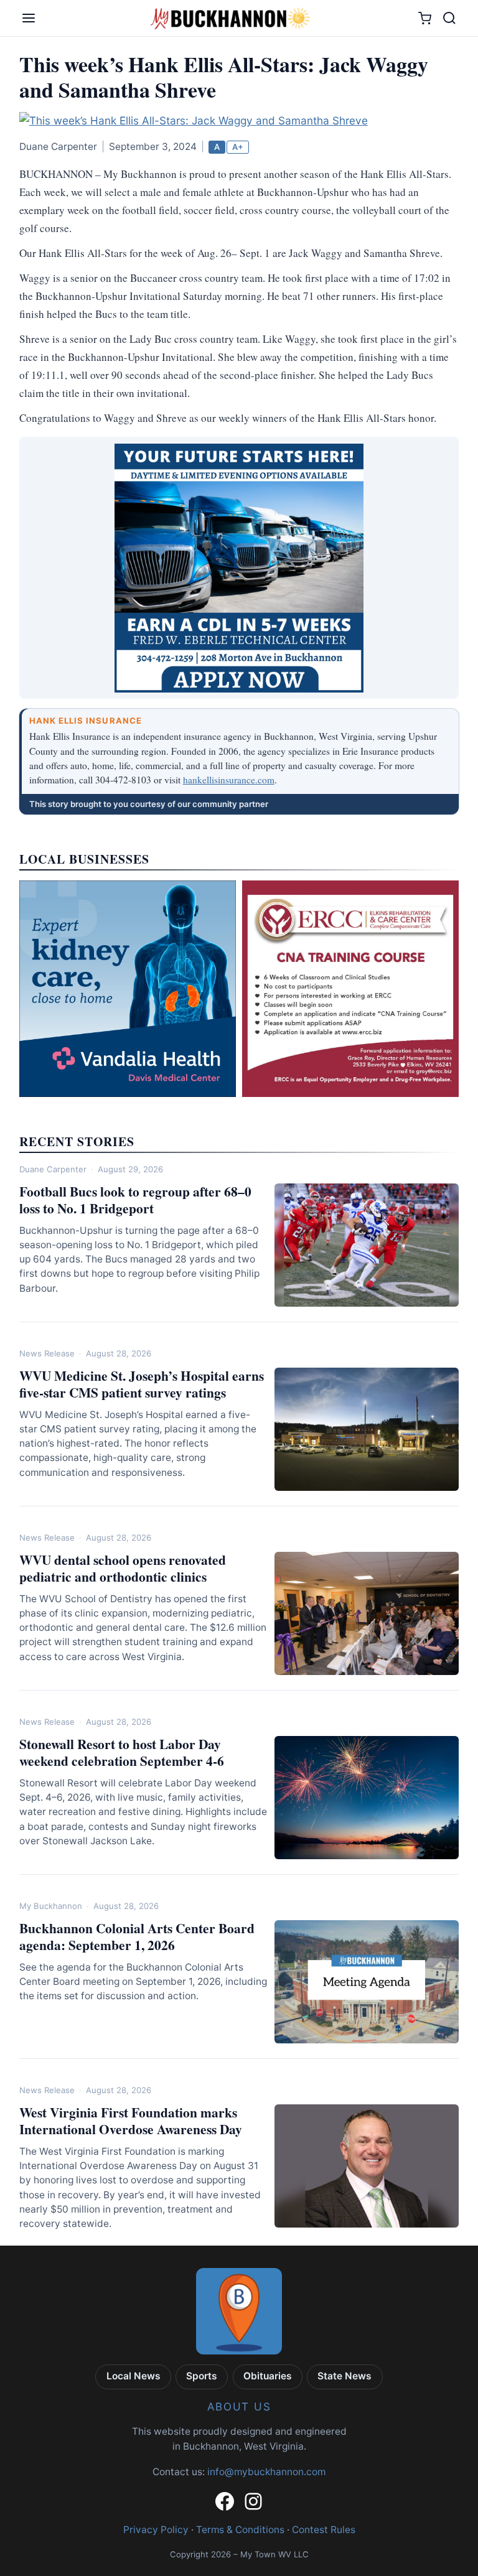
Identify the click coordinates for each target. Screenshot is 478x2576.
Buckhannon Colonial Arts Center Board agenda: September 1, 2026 (137, 1936)
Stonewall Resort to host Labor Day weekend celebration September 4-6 (122, 1752)
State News (344, 2376)
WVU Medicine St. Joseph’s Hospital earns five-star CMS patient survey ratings (142, 1384)
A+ (238, 147)
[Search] (449, 18)
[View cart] (425, 18)
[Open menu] (29, 18)
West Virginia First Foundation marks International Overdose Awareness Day (131, 2121)
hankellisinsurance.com (229, 780)
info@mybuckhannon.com (266, 2472)
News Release (47, 1353)
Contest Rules (324, 2530)
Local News (134, 2376)
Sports (202, 2376)
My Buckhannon (51, 1906)
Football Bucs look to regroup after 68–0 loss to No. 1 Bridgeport (135, 1200)
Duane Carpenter (53, 1169)
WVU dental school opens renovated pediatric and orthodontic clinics (123, 1568)
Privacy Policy (156, 2530)
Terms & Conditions (240, 2530)
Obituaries (268, 2376)
